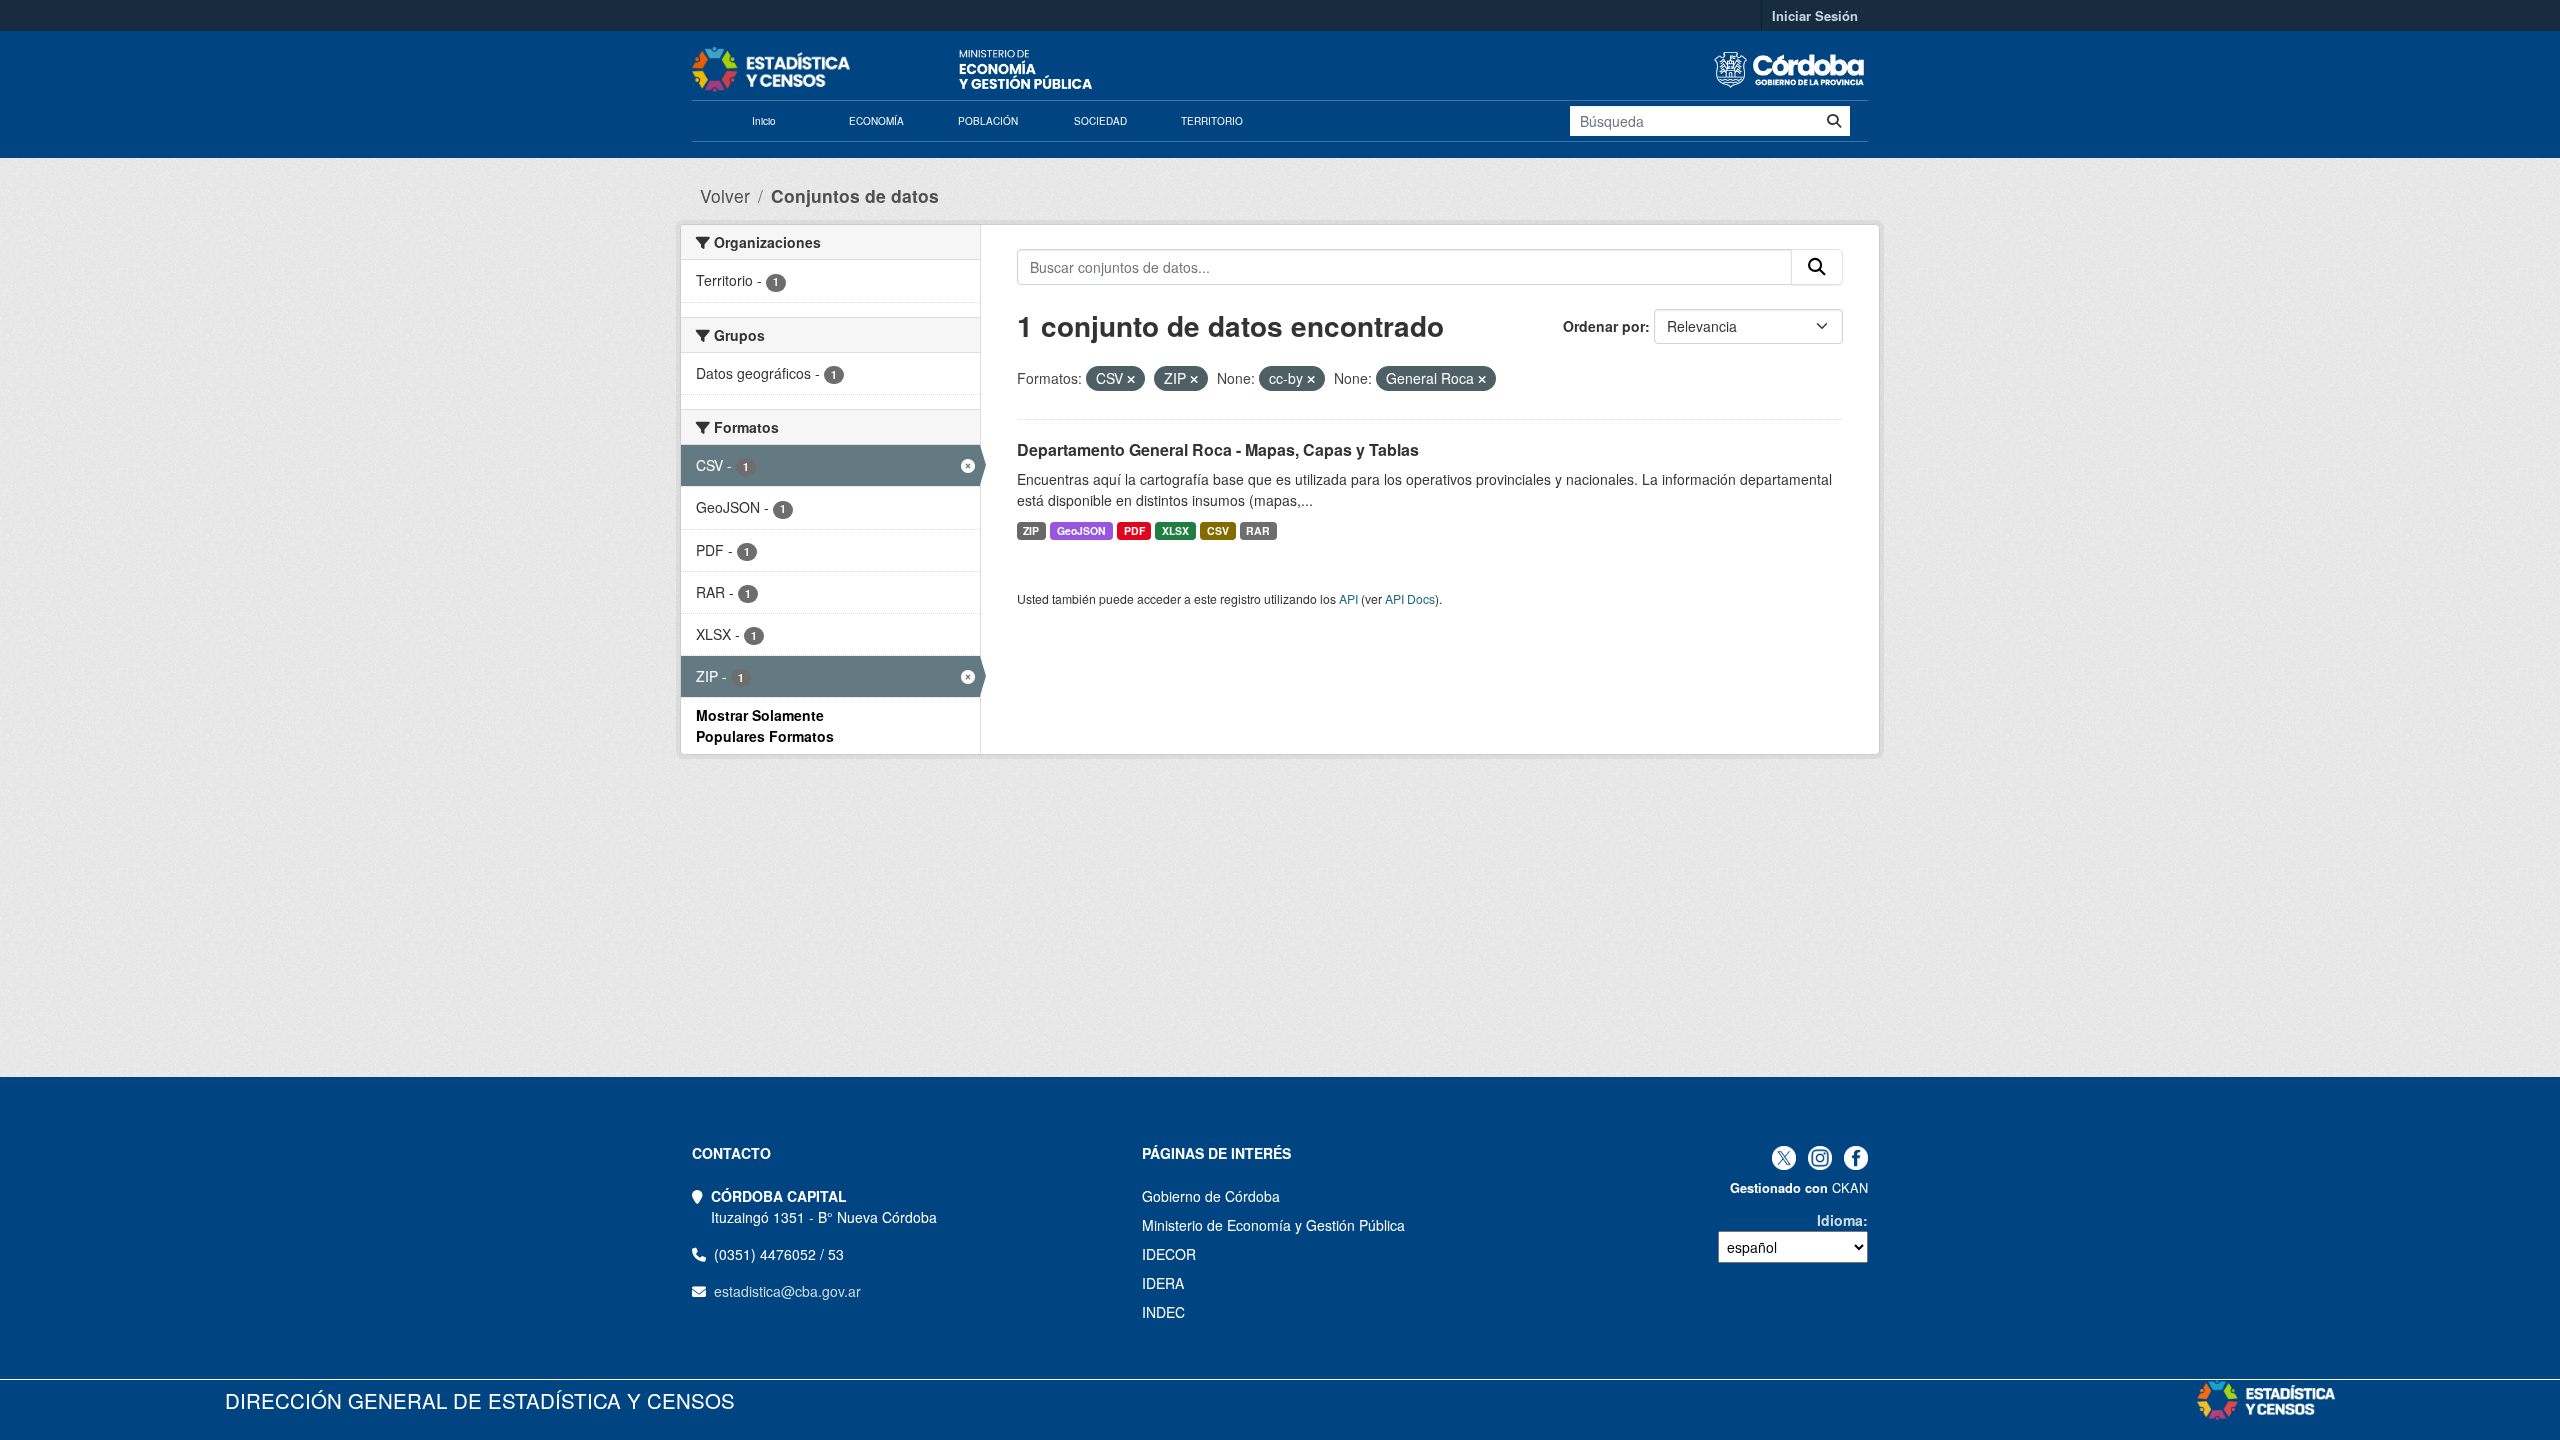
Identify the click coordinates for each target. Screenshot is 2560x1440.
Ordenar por (1604, 326)
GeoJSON (1081, 530)
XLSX (1175, 530)
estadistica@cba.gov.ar (787, 1291)
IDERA (1163, 1283)
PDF (1134, 530)
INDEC (1163, 1312)
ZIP (1031, 530)
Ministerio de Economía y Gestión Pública (1273, 1225)
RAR (1258, 530)
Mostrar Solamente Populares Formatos (765, 725)
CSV (1218, 530)
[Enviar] (1834, 121)
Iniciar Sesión (1815, 15)
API (1348, 598)
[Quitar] (1131, 379)
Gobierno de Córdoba (1211, 1196)
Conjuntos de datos (855, 195)
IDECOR (1169, 1254)
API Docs (1410, 598)
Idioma (1840, 1220)
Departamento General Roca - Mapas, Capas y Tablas (1218, 449)
